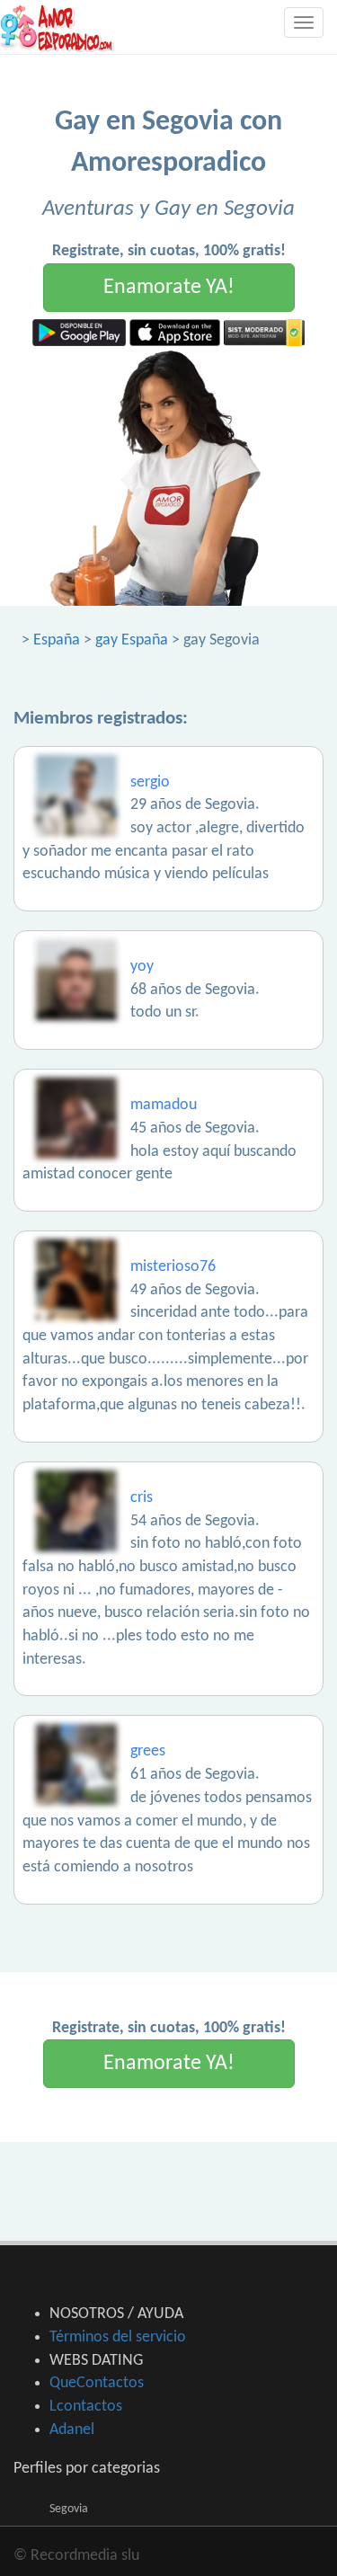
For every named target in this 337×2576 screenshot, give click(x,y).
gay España (132, 640)
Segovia (69, 2509)
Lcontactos (86, 2407)
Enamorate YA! (169, 288)
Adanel (72, 2430)
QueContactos (97, 2383)
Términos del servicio (118, 2337)
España (57, 640)
